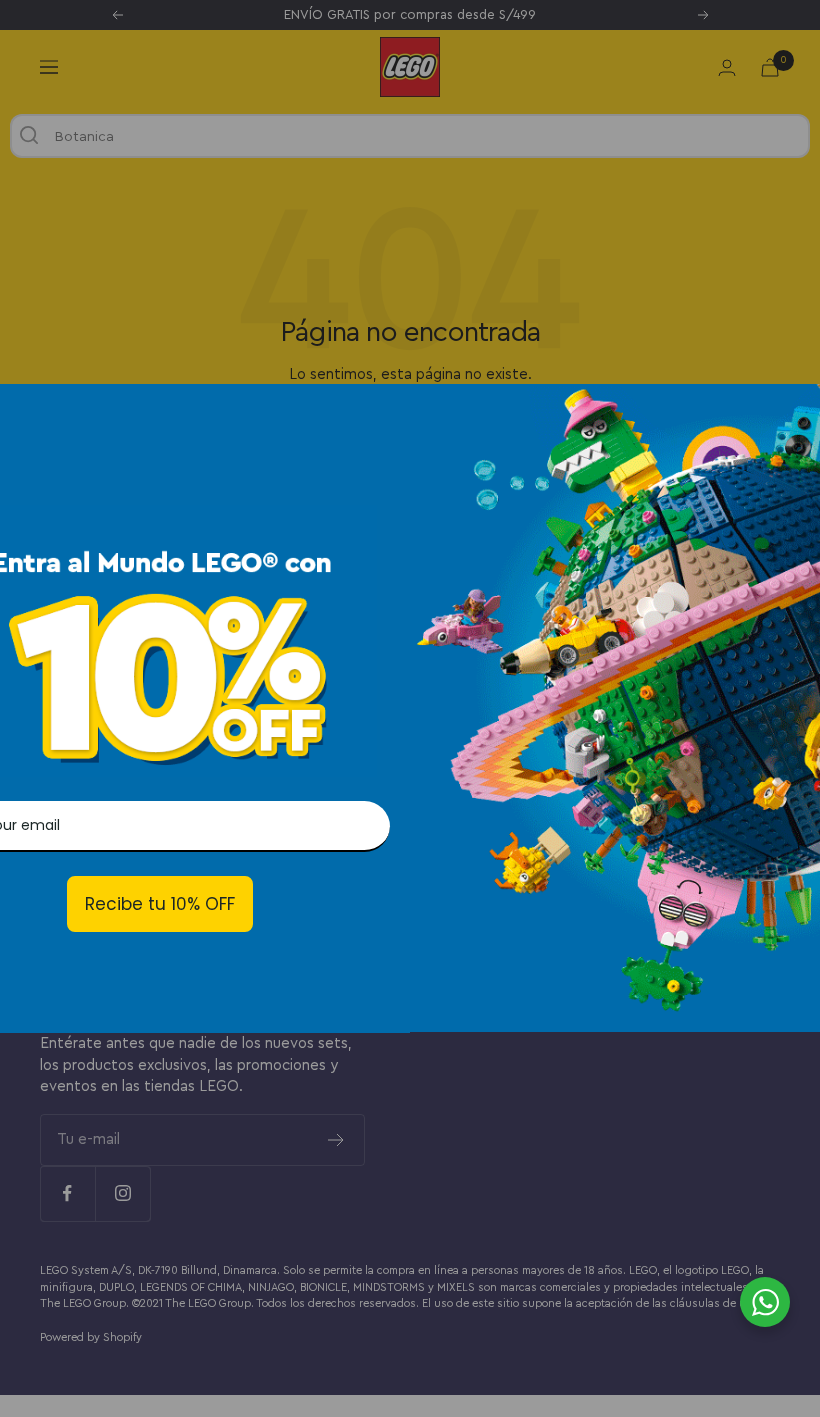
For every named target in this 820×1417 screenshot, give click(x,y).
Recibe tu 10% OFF (160, 904)
